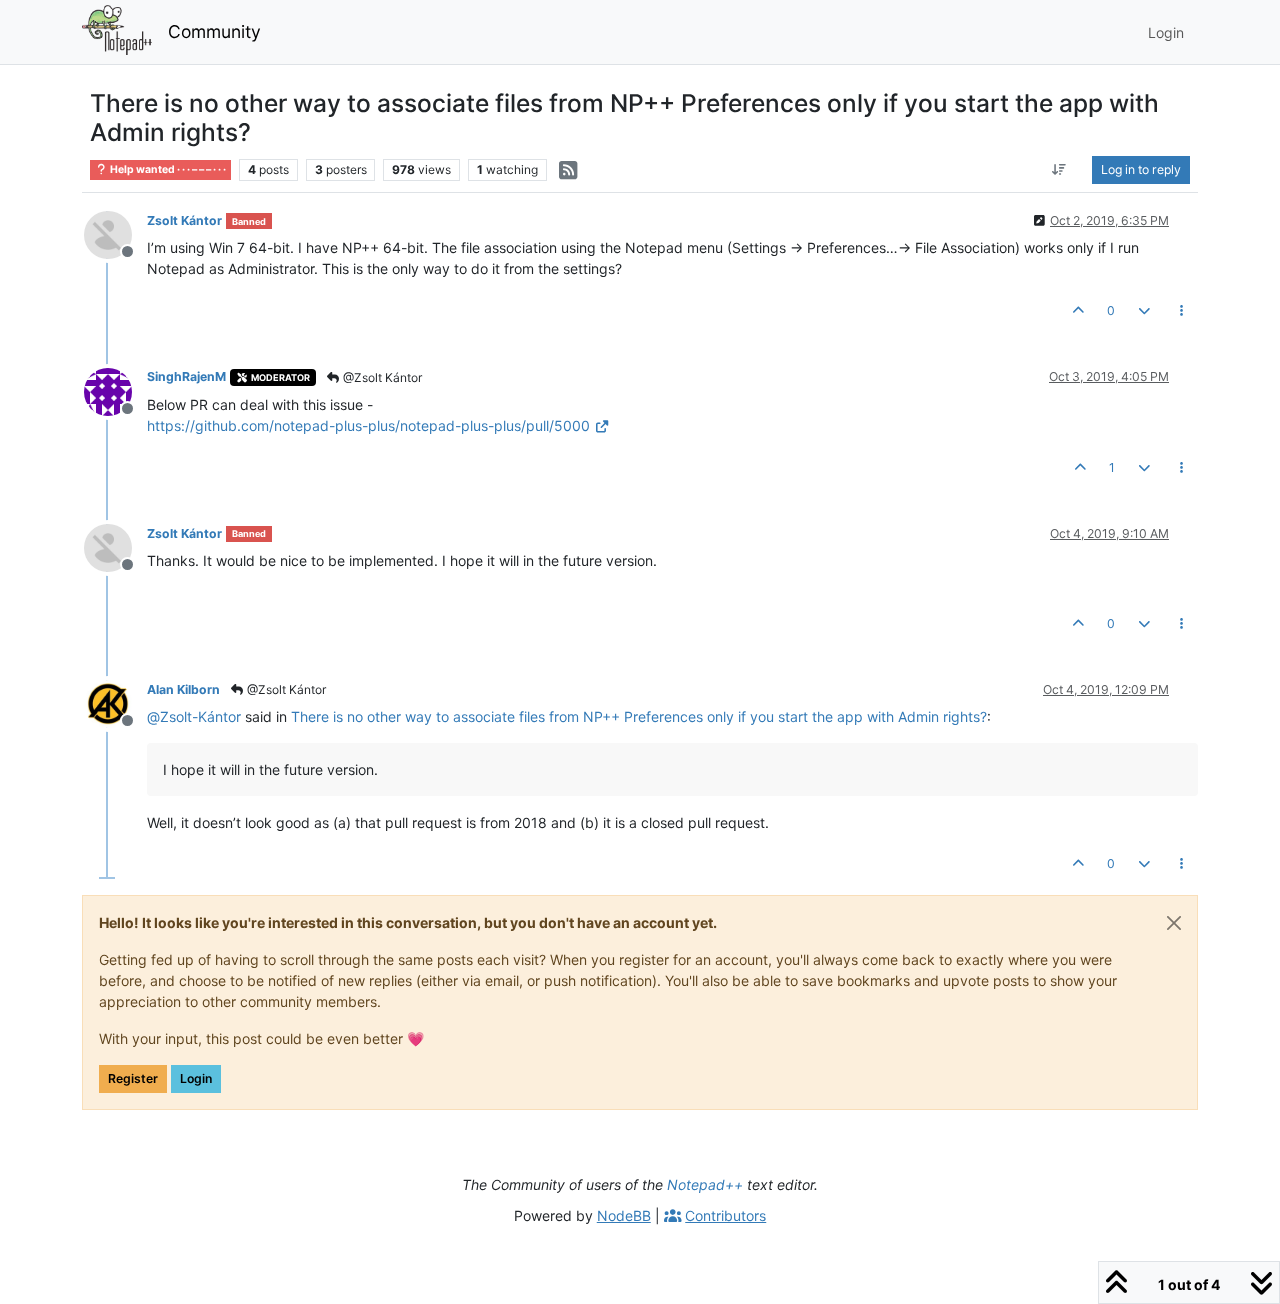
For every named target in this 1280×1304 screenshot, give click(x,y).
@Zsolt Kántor (381, 377)
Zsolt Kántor (184, 220)
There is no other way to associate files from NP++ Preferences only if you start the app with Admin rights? (639, 716)
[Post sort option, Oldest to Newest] (1059, 170)
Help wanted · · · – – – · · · (167, 169)
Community (214, 31)
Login (196, 1078)
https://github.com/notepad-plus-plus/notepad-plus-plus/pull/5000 (368, 425)
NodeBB (624, 1215)
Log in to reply (1141, 169)
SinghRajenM (186, 376)
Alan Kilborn (183, 689)
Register (133, 1078)
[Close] (1174, 923)
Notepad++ (705, 1184)
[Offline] (115, 233)
